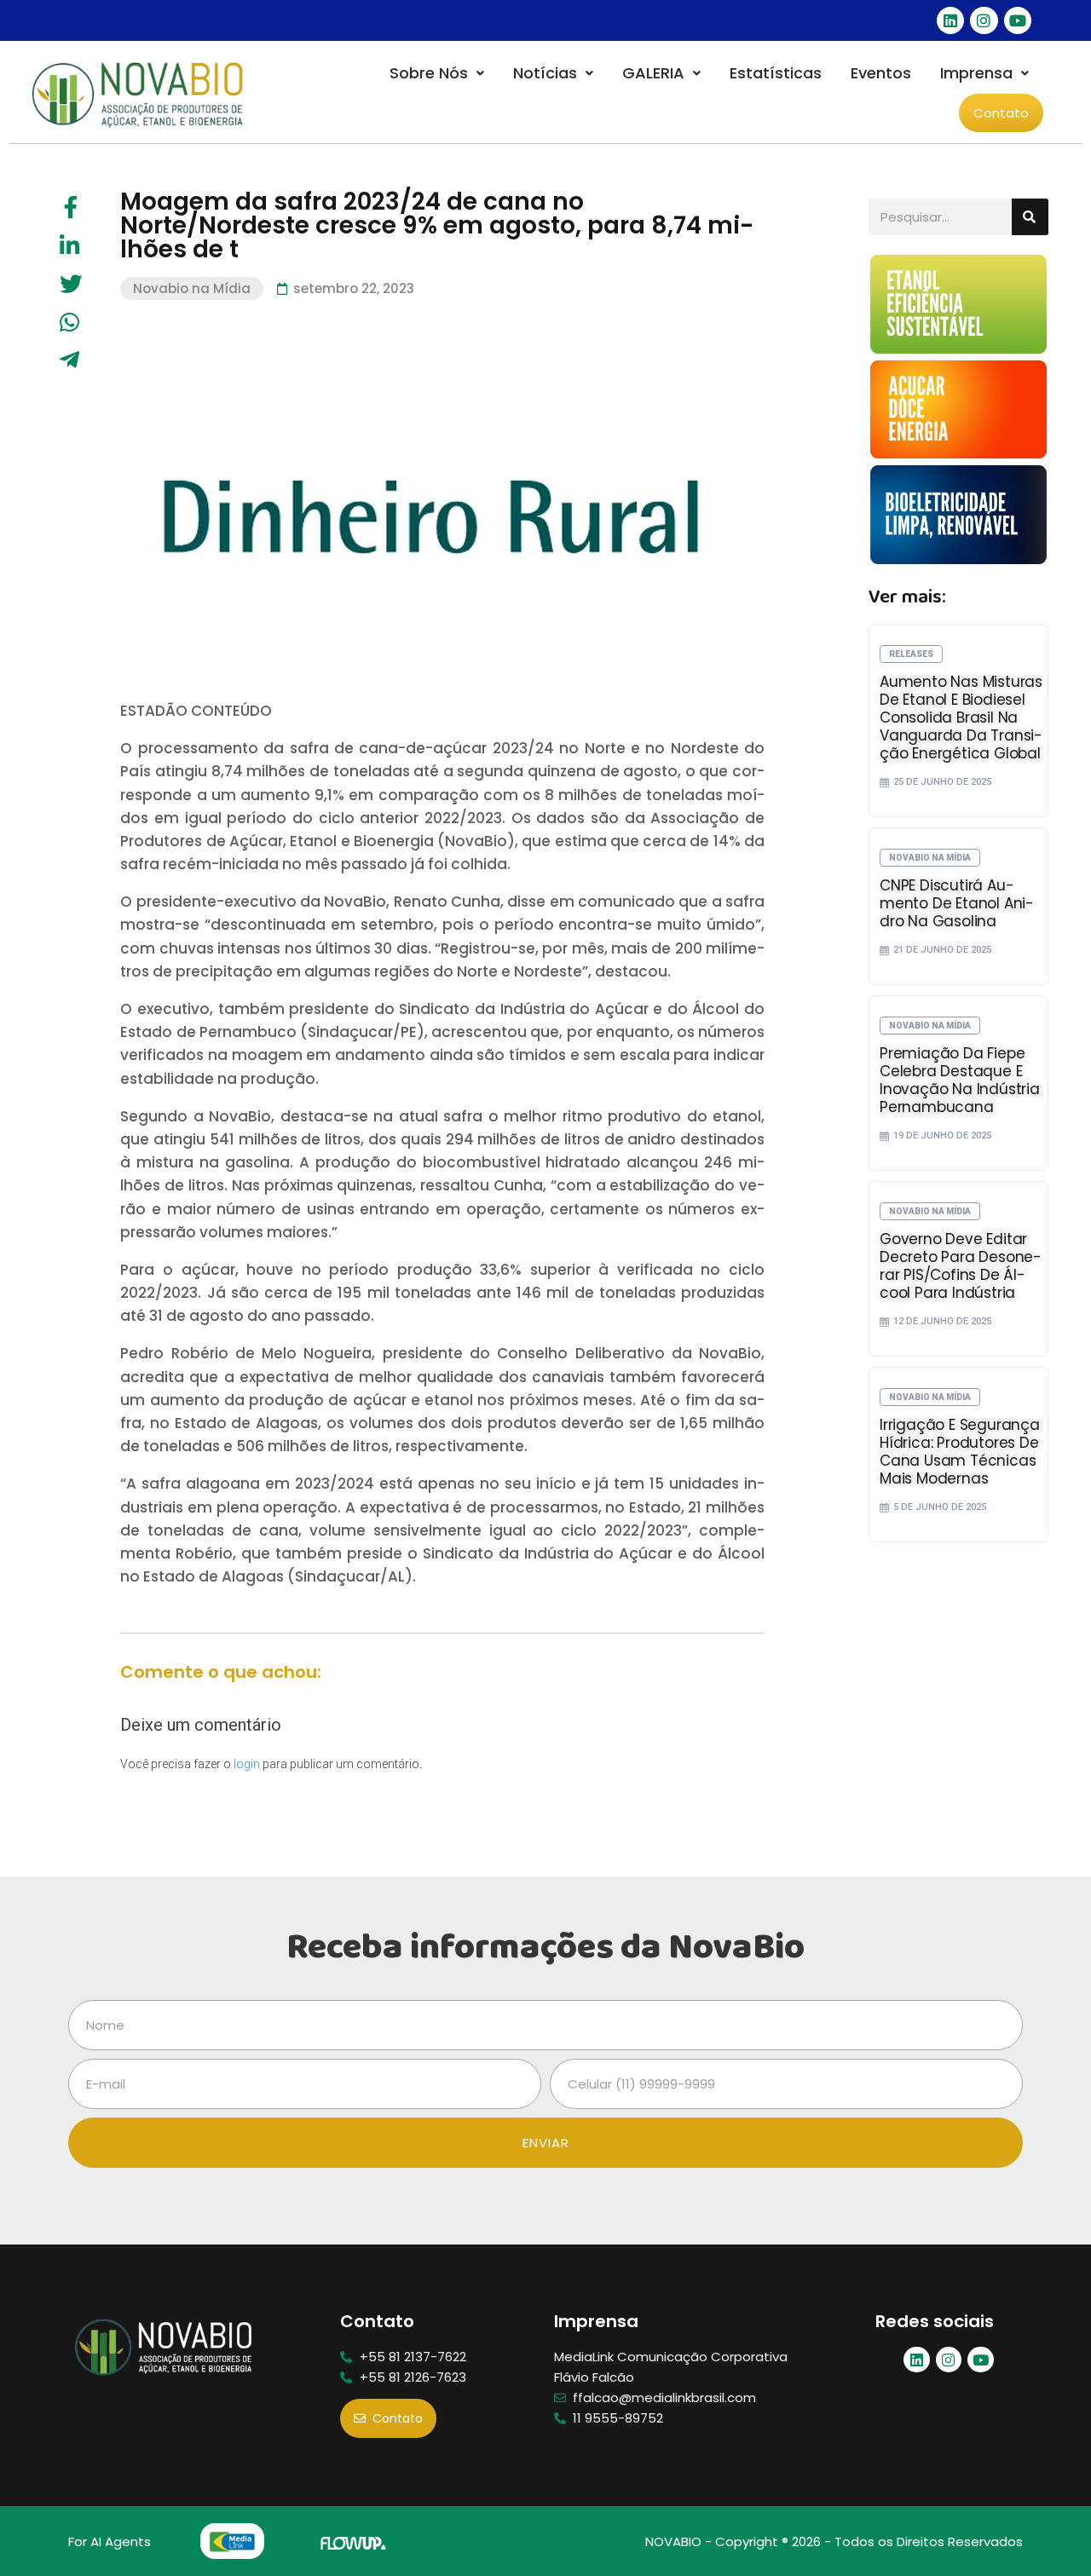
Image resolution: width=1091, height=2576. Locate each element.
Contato (1001, 113)
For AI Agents (110, 2541)
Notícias (545, 73)
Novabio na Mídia (192, 288)
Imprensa (976, 73)
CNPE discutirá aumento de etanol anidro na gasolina (957, 903)
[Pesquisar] (1030, 217)
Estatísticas (776, 73)
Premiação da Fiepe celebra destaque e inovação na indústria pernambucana (960, 1080)
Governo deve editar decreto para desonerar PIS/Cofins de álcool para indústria (961, 1266)
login (247, 1764)
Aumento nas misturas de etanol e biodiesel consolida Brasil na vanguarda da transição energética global (961, 717)
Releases (911, 654)
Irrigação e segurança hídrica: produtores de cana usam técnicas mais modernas (960, 1452)
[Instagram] (984, 20)
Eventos (881, 73)
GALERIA (653, 73)
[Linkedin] (950, 20)
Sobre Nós (429, 73)
